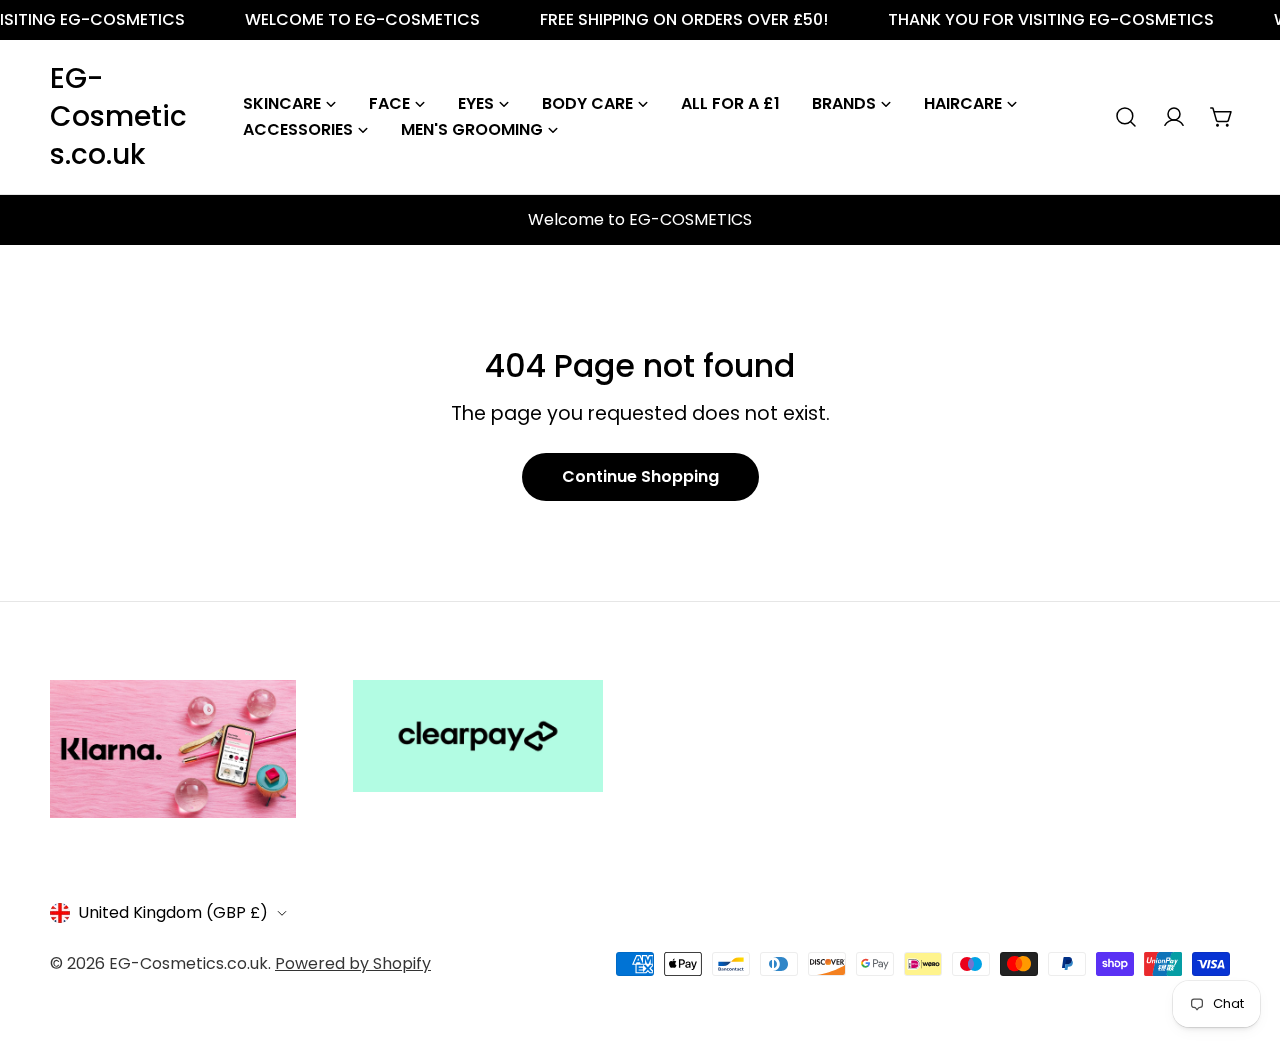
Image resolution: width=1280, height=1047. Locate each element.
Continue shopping (640, 476)
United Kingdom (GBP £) (173, 912)
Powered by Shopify (353, 963)
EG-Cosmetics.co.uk (118, 117)
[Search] (1126, 117)
